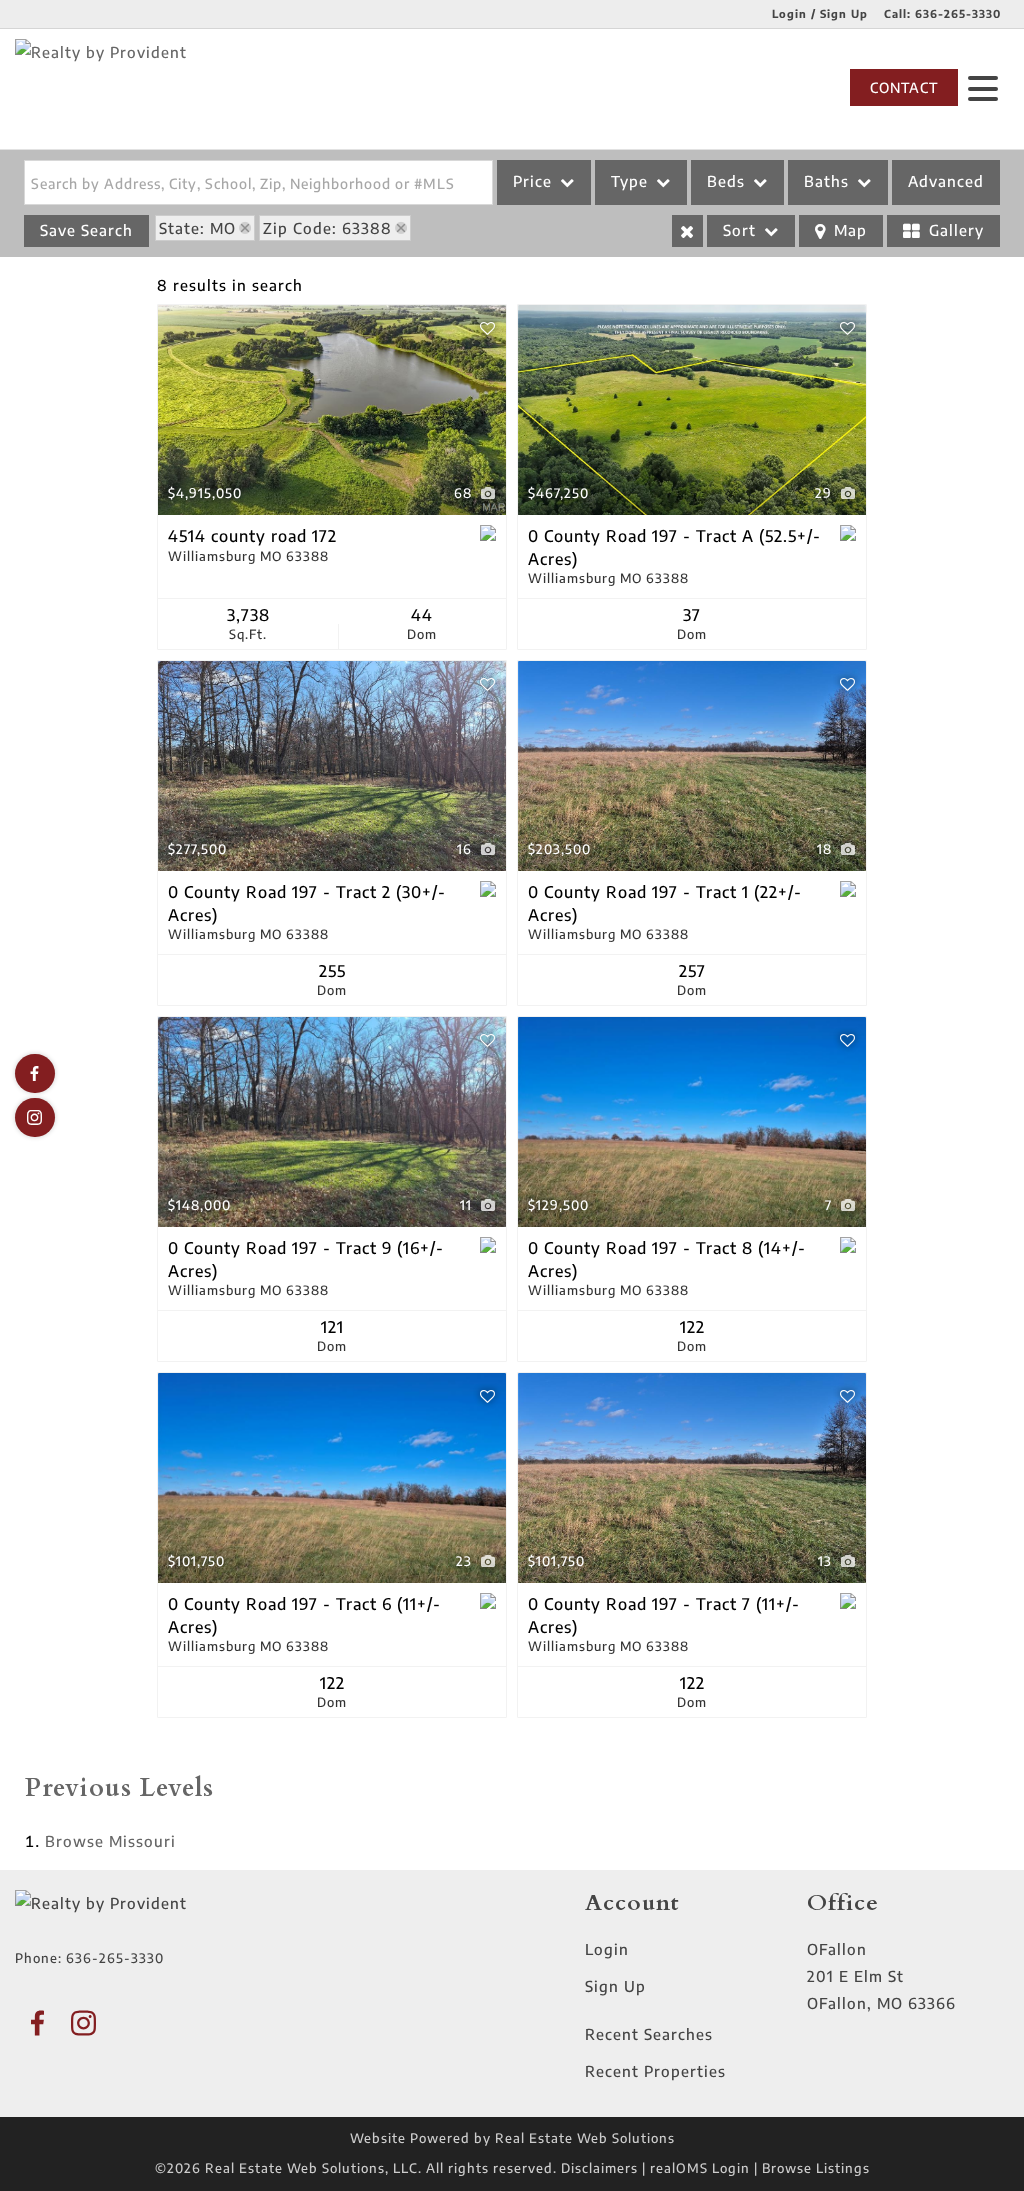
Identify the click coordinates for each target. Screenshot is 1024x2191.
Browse (110, 1841)
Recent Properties (655, 2071)
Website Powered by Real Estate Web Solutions (512, 2138)
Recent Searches (649, 2034)
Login (607, 1949)
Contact (904, 87)
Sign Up (615, 1986)
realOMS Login (700, 2168)
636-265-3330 (958, 13)
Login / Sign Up (820, 13)
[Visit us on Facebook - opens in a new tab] (35, 1073)
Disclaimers (599, 2168)
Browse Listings (816, 2168)
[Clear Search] (687, 231)
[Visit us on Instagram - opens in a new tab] (35, 1117)
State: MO (197, 228)
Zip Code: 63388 (327, 228)
